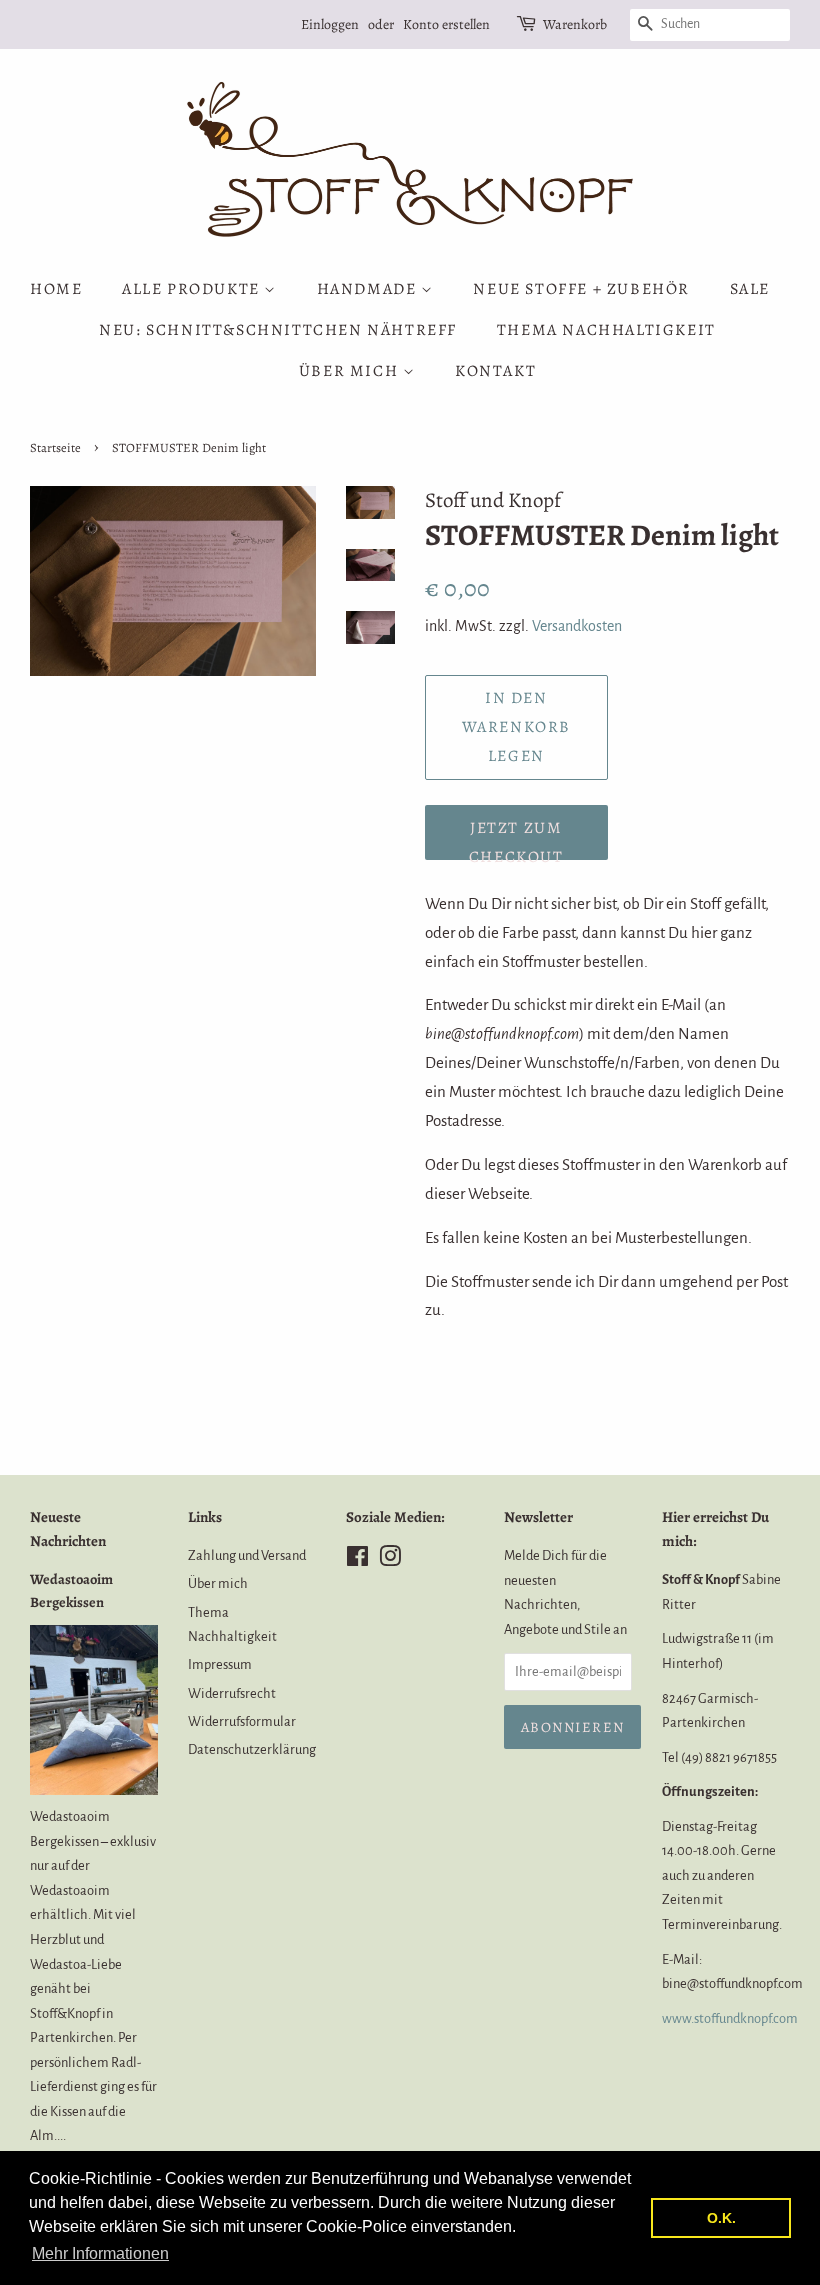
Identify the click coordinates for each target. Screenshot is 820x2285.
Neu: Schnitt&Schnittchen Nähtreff (278, 330)
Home (56, 289)
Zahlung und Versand (247, 1555)
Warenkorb (575, 24)
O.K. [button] (721, 2218)
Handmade (369, 289)
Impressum (220, 1664)
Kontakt (495, 371)
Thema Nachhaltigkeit (606, 330)
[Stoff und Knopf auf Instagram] (390, 1560)
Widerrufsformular (242, 1721)
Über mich (351, 371)
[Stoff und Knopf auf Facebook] (357, 1560)
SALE (750, 289)
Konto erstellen (446, 24)
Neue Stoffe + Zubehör (581, 289)
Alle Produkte (193, 289)
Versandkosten (577, 626)
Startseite (55, 447)
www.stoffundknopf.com (730, 2018)
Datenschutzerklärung (252, 1749)
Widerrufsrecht (232, 1693)
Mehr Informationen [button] (100, 2253)
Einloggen (330, 24)
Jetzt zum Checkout (516, 838)
